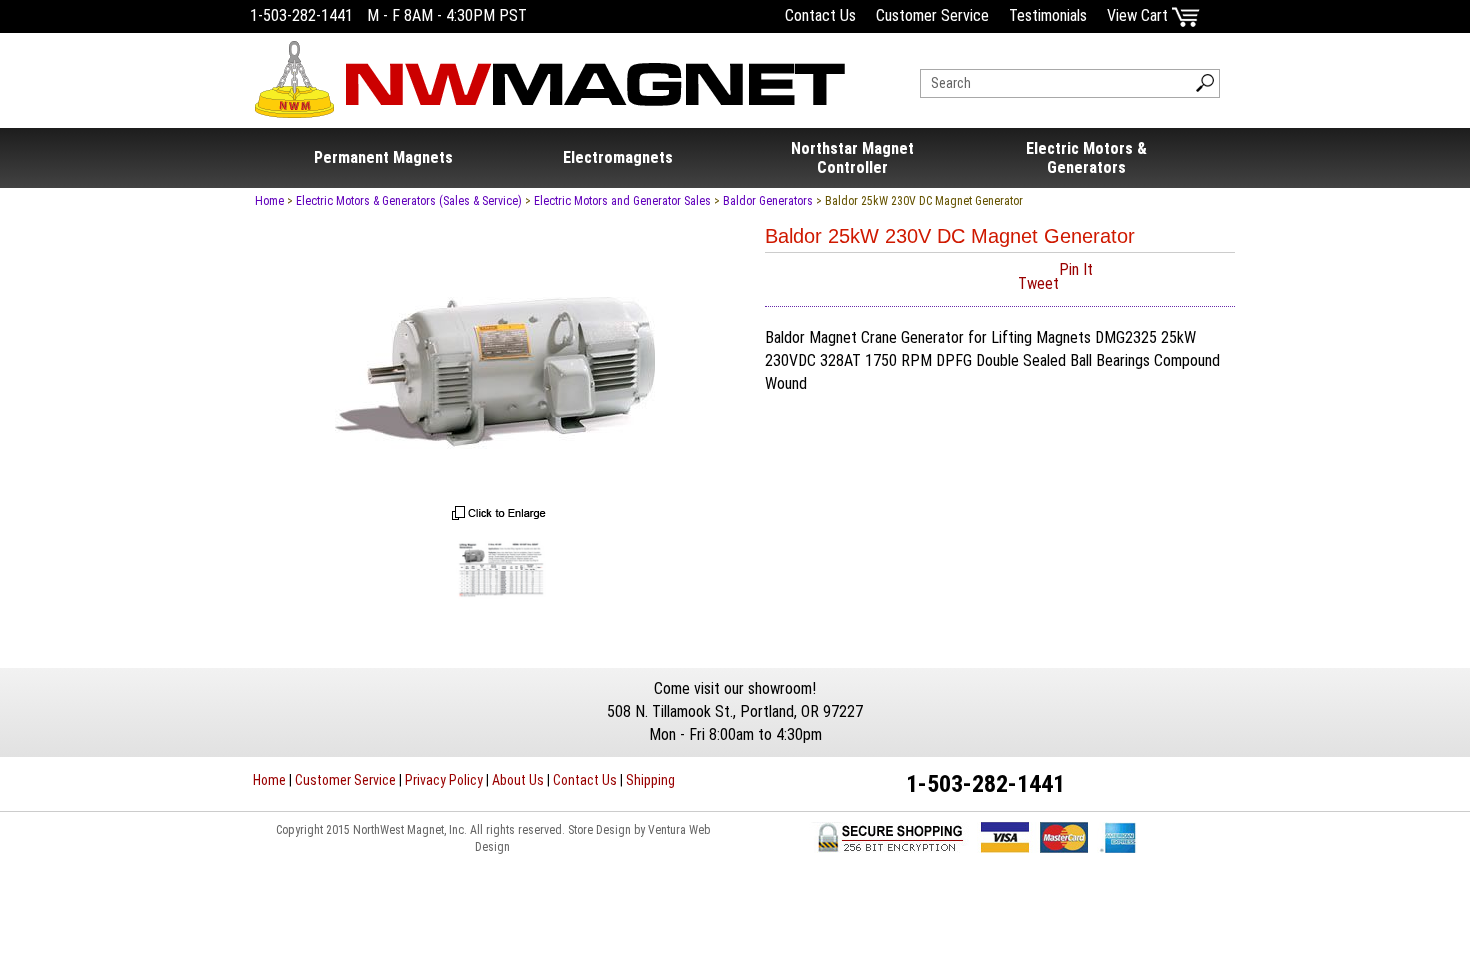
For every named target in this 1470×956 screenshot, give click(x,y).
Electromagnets (618, 157)
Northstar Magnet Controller (852, 158)
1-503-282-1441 (301, 15)
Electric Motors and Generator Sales (622, 201)
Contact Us (820, 15)
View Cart (1139, 15)
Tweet (1038, 283)
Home (269, 201)
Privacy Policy (444, 780)
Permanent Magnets (383, 157)
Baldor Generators (768, 201)
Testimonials (1048, 15)
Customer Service (932, 15)
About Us (518, 780)
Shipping (650, 780)
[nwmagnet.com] (550, 71)
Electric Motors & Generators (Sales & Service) (409, 201)
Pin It (1076, 269)
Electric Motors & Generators (1086, 158)
